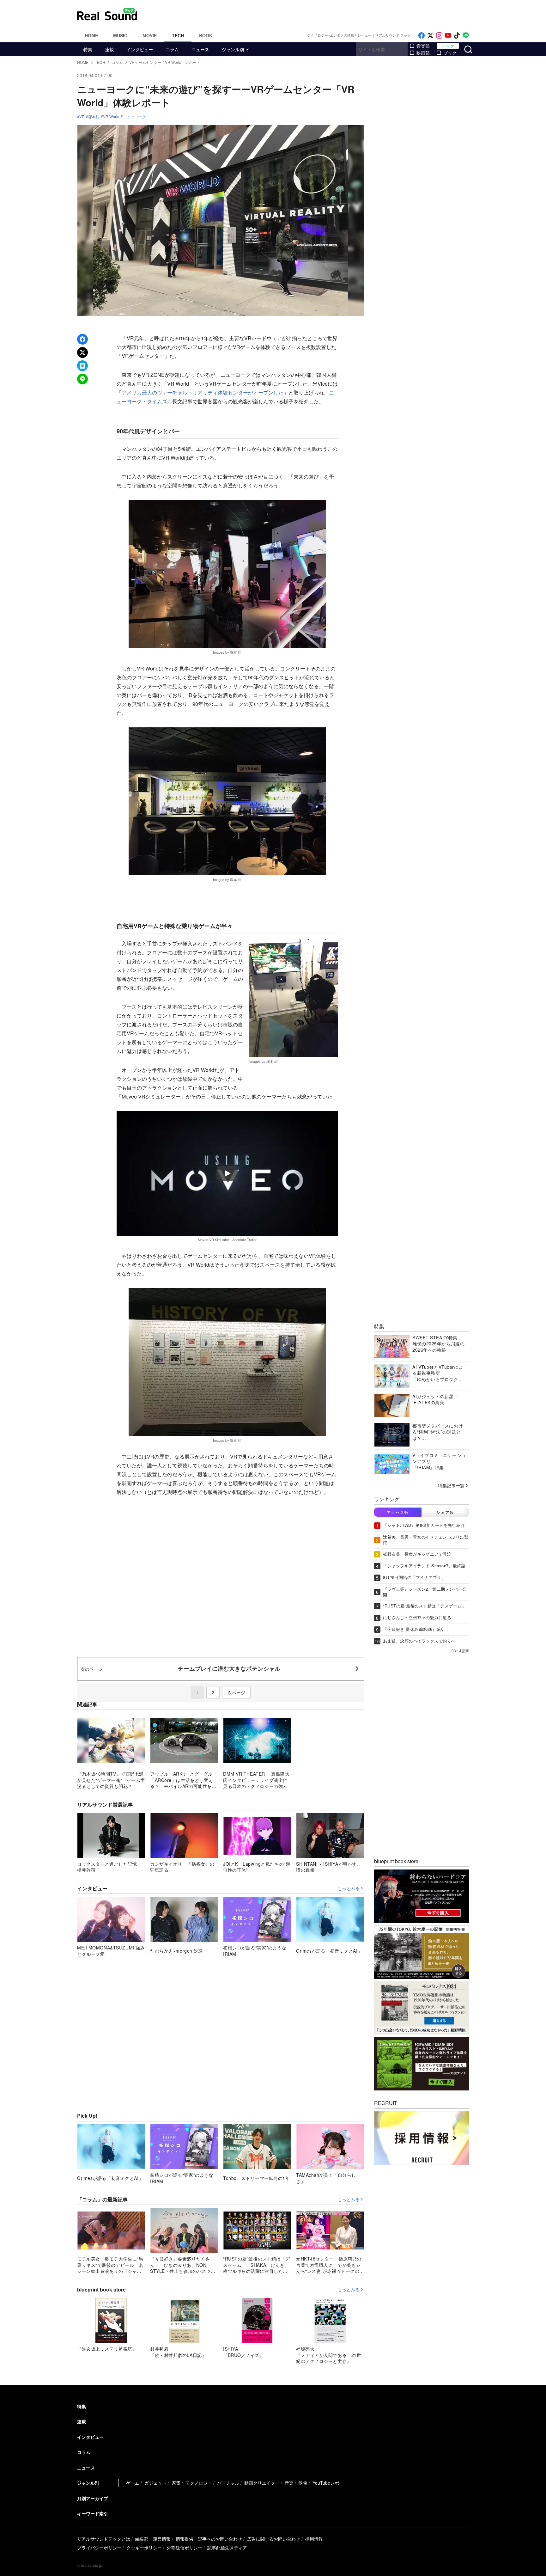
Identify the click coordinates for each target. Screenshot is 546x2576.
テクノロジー (199, 2483)
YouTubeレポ (326, 2483)
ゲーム (133, 2483)
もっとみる (349, 1888)
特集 (88, 49)
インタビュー (140, 49)
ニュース (200, 49)
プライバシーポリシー (99, 2548)
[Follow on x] (430, 36)
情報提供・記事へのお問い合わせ (209, 2539)
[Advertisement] (316, 14)
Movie (150, 35)
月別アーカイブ (93, 2498)
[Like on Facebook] (422, 36)
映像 (303, 2483)
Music (120, 35)
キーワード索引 (93, 2513)
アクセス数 (398, 1512)
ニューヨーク (134, 117)
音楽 (289, 2483)
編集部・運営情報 (153, 2539)
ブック (450, 53)
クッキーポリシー (144, 2548)
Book (206, 35)
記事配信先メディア (227, 2548)
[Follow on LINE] (466, 36)
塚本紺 (94, 117)
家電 (176, 2483)
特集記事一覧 (451, 1485)
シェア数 (445, 1512)
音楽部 (423, 46)
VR (82, 117)
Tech (178, 35)
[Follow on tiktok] (457, 36)
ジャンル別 (233, 49)
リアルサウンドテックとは (104, 2539)
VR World (111, 117)
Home (91, 35)
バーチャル (228, 2483)
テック (448, 46)
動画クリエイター (262, 2483)
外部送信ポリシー (185, 2548)
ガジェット (155, 2483)
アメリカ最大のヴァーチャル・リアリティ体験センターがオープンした (203, 392)
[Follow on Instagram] (439, 36)
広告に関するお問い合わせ (274, 2539)
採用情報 (314, 2539)
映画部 (423, 53)
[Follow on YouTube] (448, 36)
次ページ (236, 1692)
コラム (172, 49)
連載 (109, 49)
